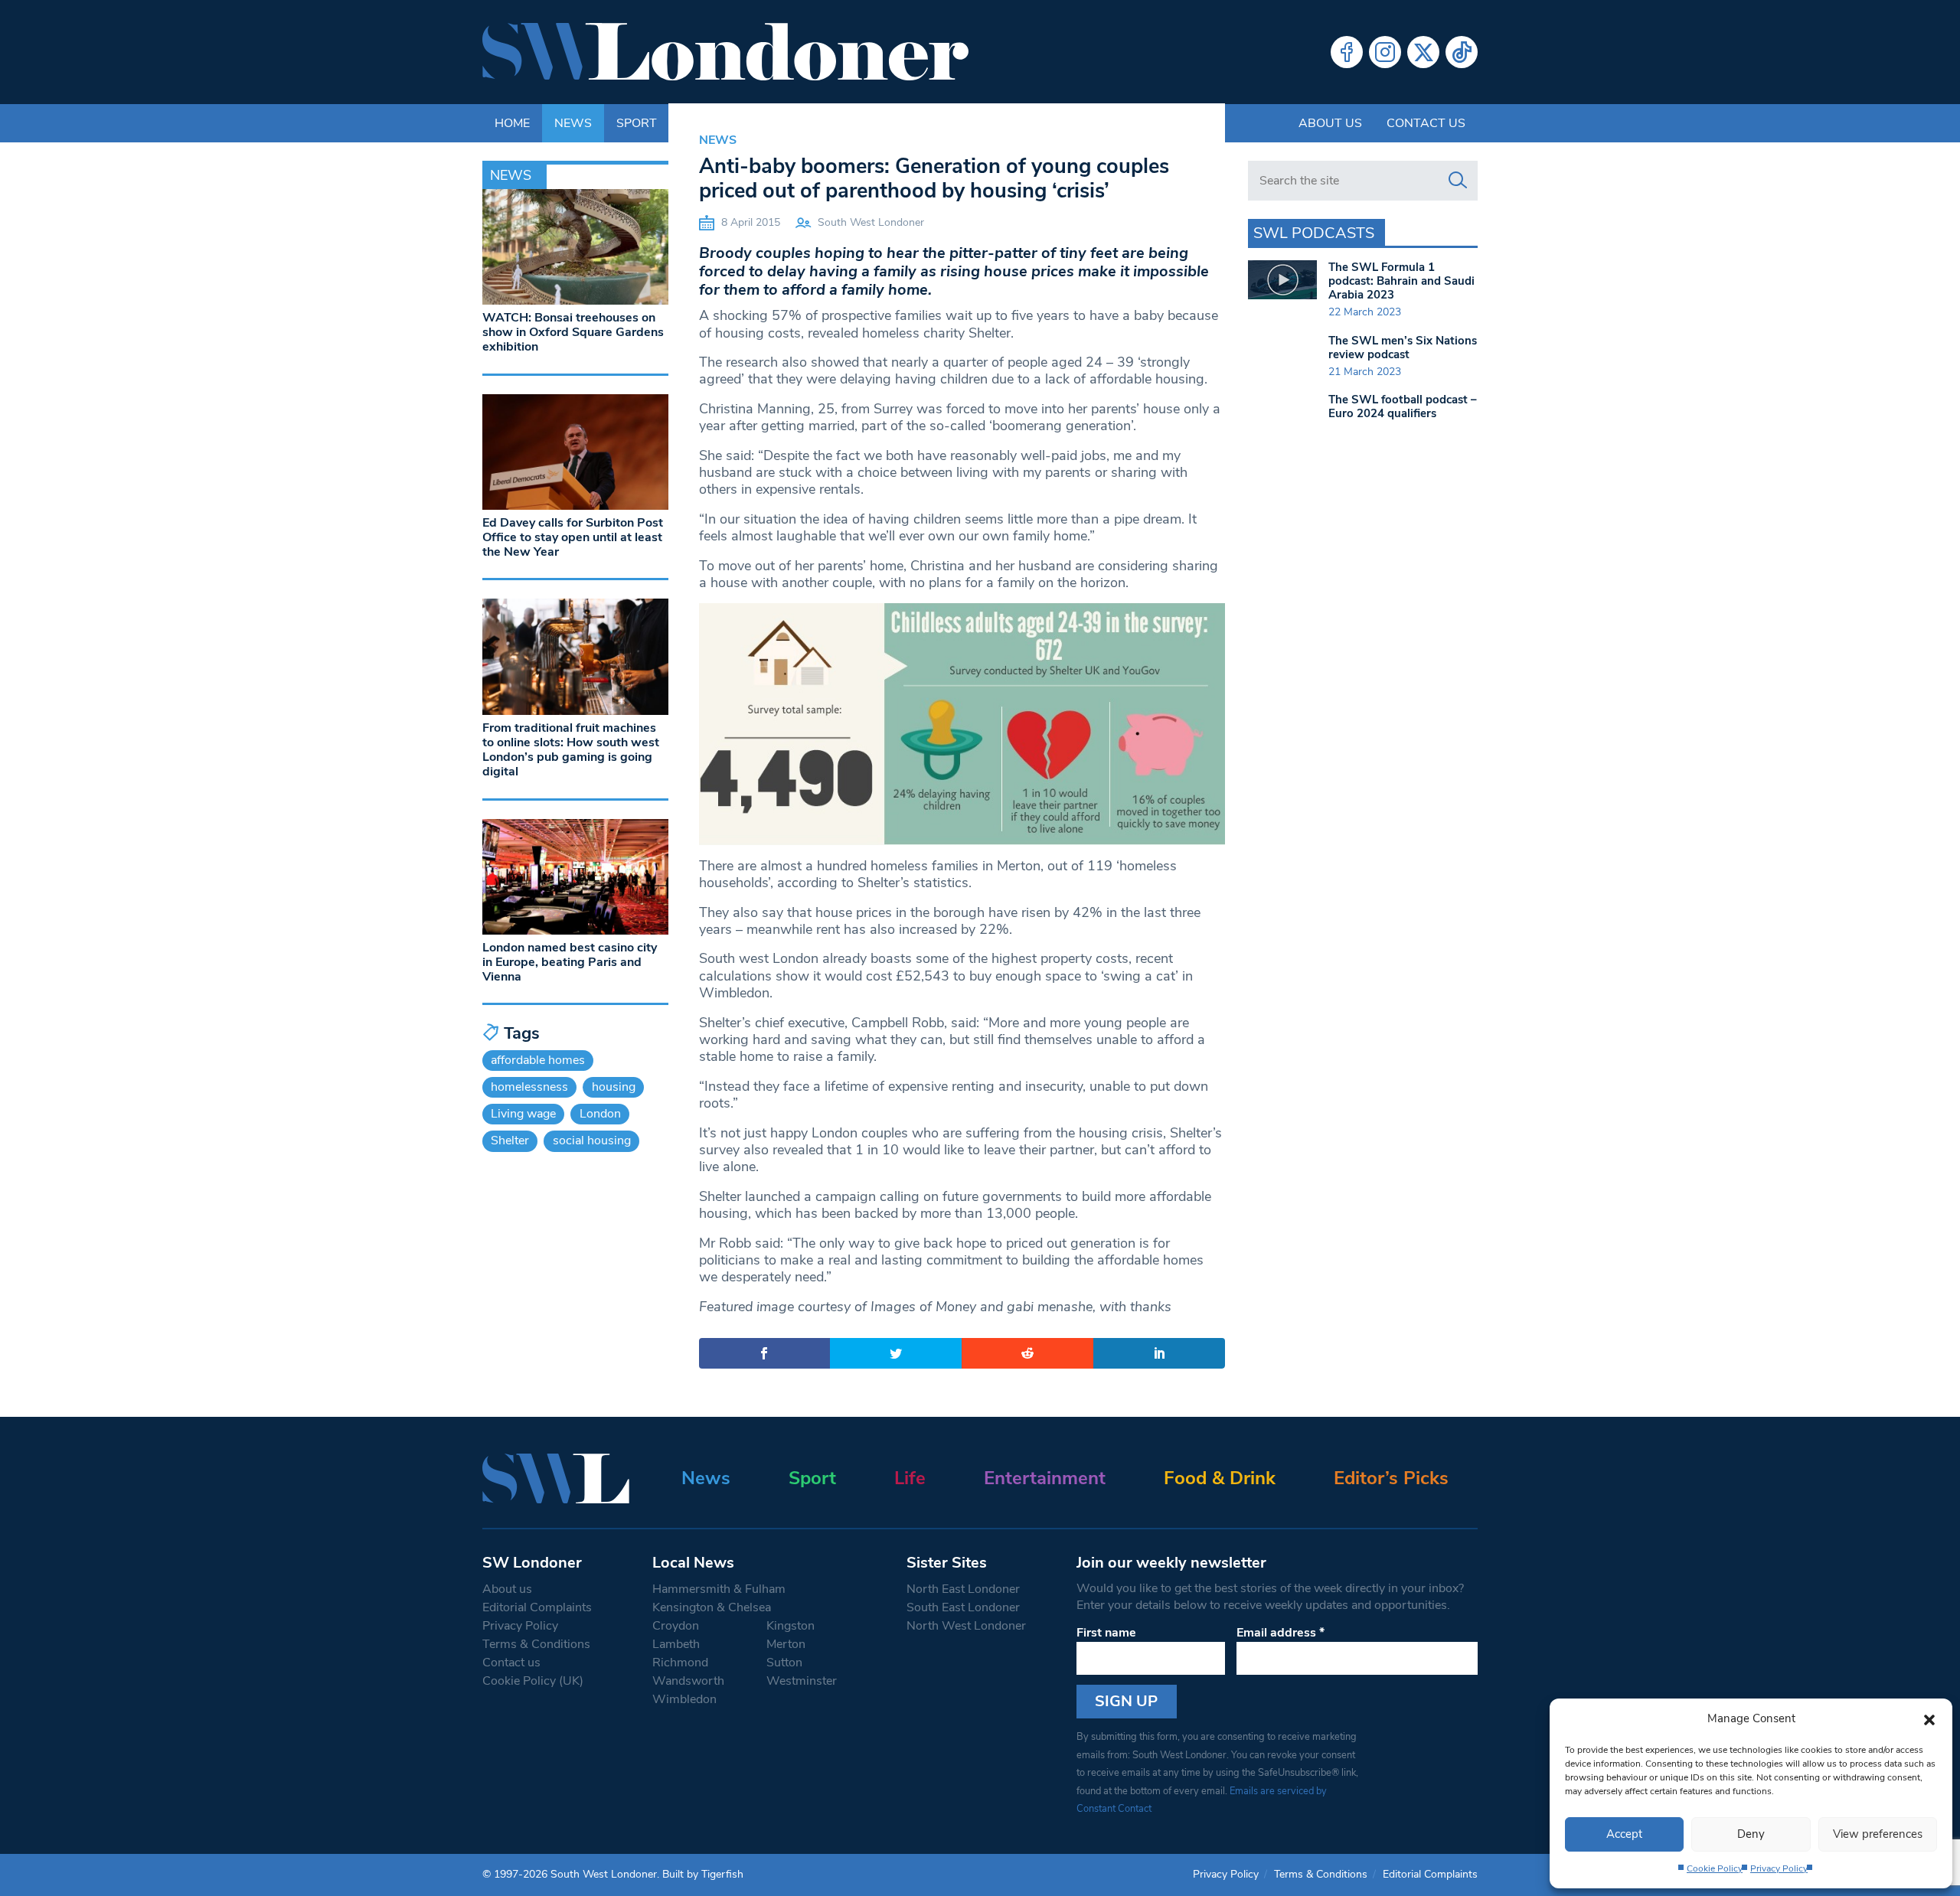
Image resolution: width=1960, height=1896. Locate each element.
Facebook (1347, 52)
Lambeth (676, 1644)
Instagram (1385, 52)
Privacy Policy (1779, 1868)
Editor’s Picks (1391, 1478)
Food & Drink (1220, 1478)
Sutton (784, 1663)
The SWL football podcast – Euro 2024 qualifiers (1403, 406)
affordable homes (538, 1060)
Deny (1751, 1834)
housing (614, 1087)
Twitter (1423, 52)
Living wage (523, 1114)
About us (1330, 123)
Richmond (680, 1663)
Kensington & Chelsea (712, 1607)
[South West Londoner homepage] (725, 52)
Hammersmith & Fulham (719, 1589)
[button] (1929, 1718)
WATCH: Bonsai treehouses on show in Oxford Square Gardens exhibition (573, 332)
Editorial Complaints (537, 1607)
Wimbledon (684, 1699)
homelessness (529, 1087)
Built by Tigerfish (703, 1874)
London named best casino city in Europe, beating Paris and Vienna (570, 962)
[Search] (1458, 181)
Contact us (1426, 123)
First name (1106, 1633)
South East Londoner (963, 1607)
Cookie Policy (1715, 1868)
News (718, 140)
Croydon (676, 1626)
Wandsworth (688, 1681)
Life (910, 1478)
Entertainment (1045, 1478)
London (600, 1114)
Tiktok (1462, 52)
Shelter (510, 1141)
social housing (592, 1141)
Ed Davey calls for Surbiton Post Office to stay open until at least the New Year (573, 537)
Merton (786, 1644)
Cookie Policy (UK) (533, 1681)
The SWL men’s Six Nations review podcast (1403, 348)
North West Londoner (966, 1626)
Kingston (791, 1626)
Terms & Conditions (536, 1644)
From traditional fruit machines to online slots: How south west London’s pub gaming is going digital (571, 750)
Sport (812, 1478)
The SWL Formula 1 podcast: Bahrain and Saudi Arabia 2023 (1401, 281)
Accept (1624, 1834)
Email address (1281, 1633)
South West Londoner (871, 222)
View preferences (1878, 1834)
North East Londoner (963, 1589)
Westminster (802, 1681)
